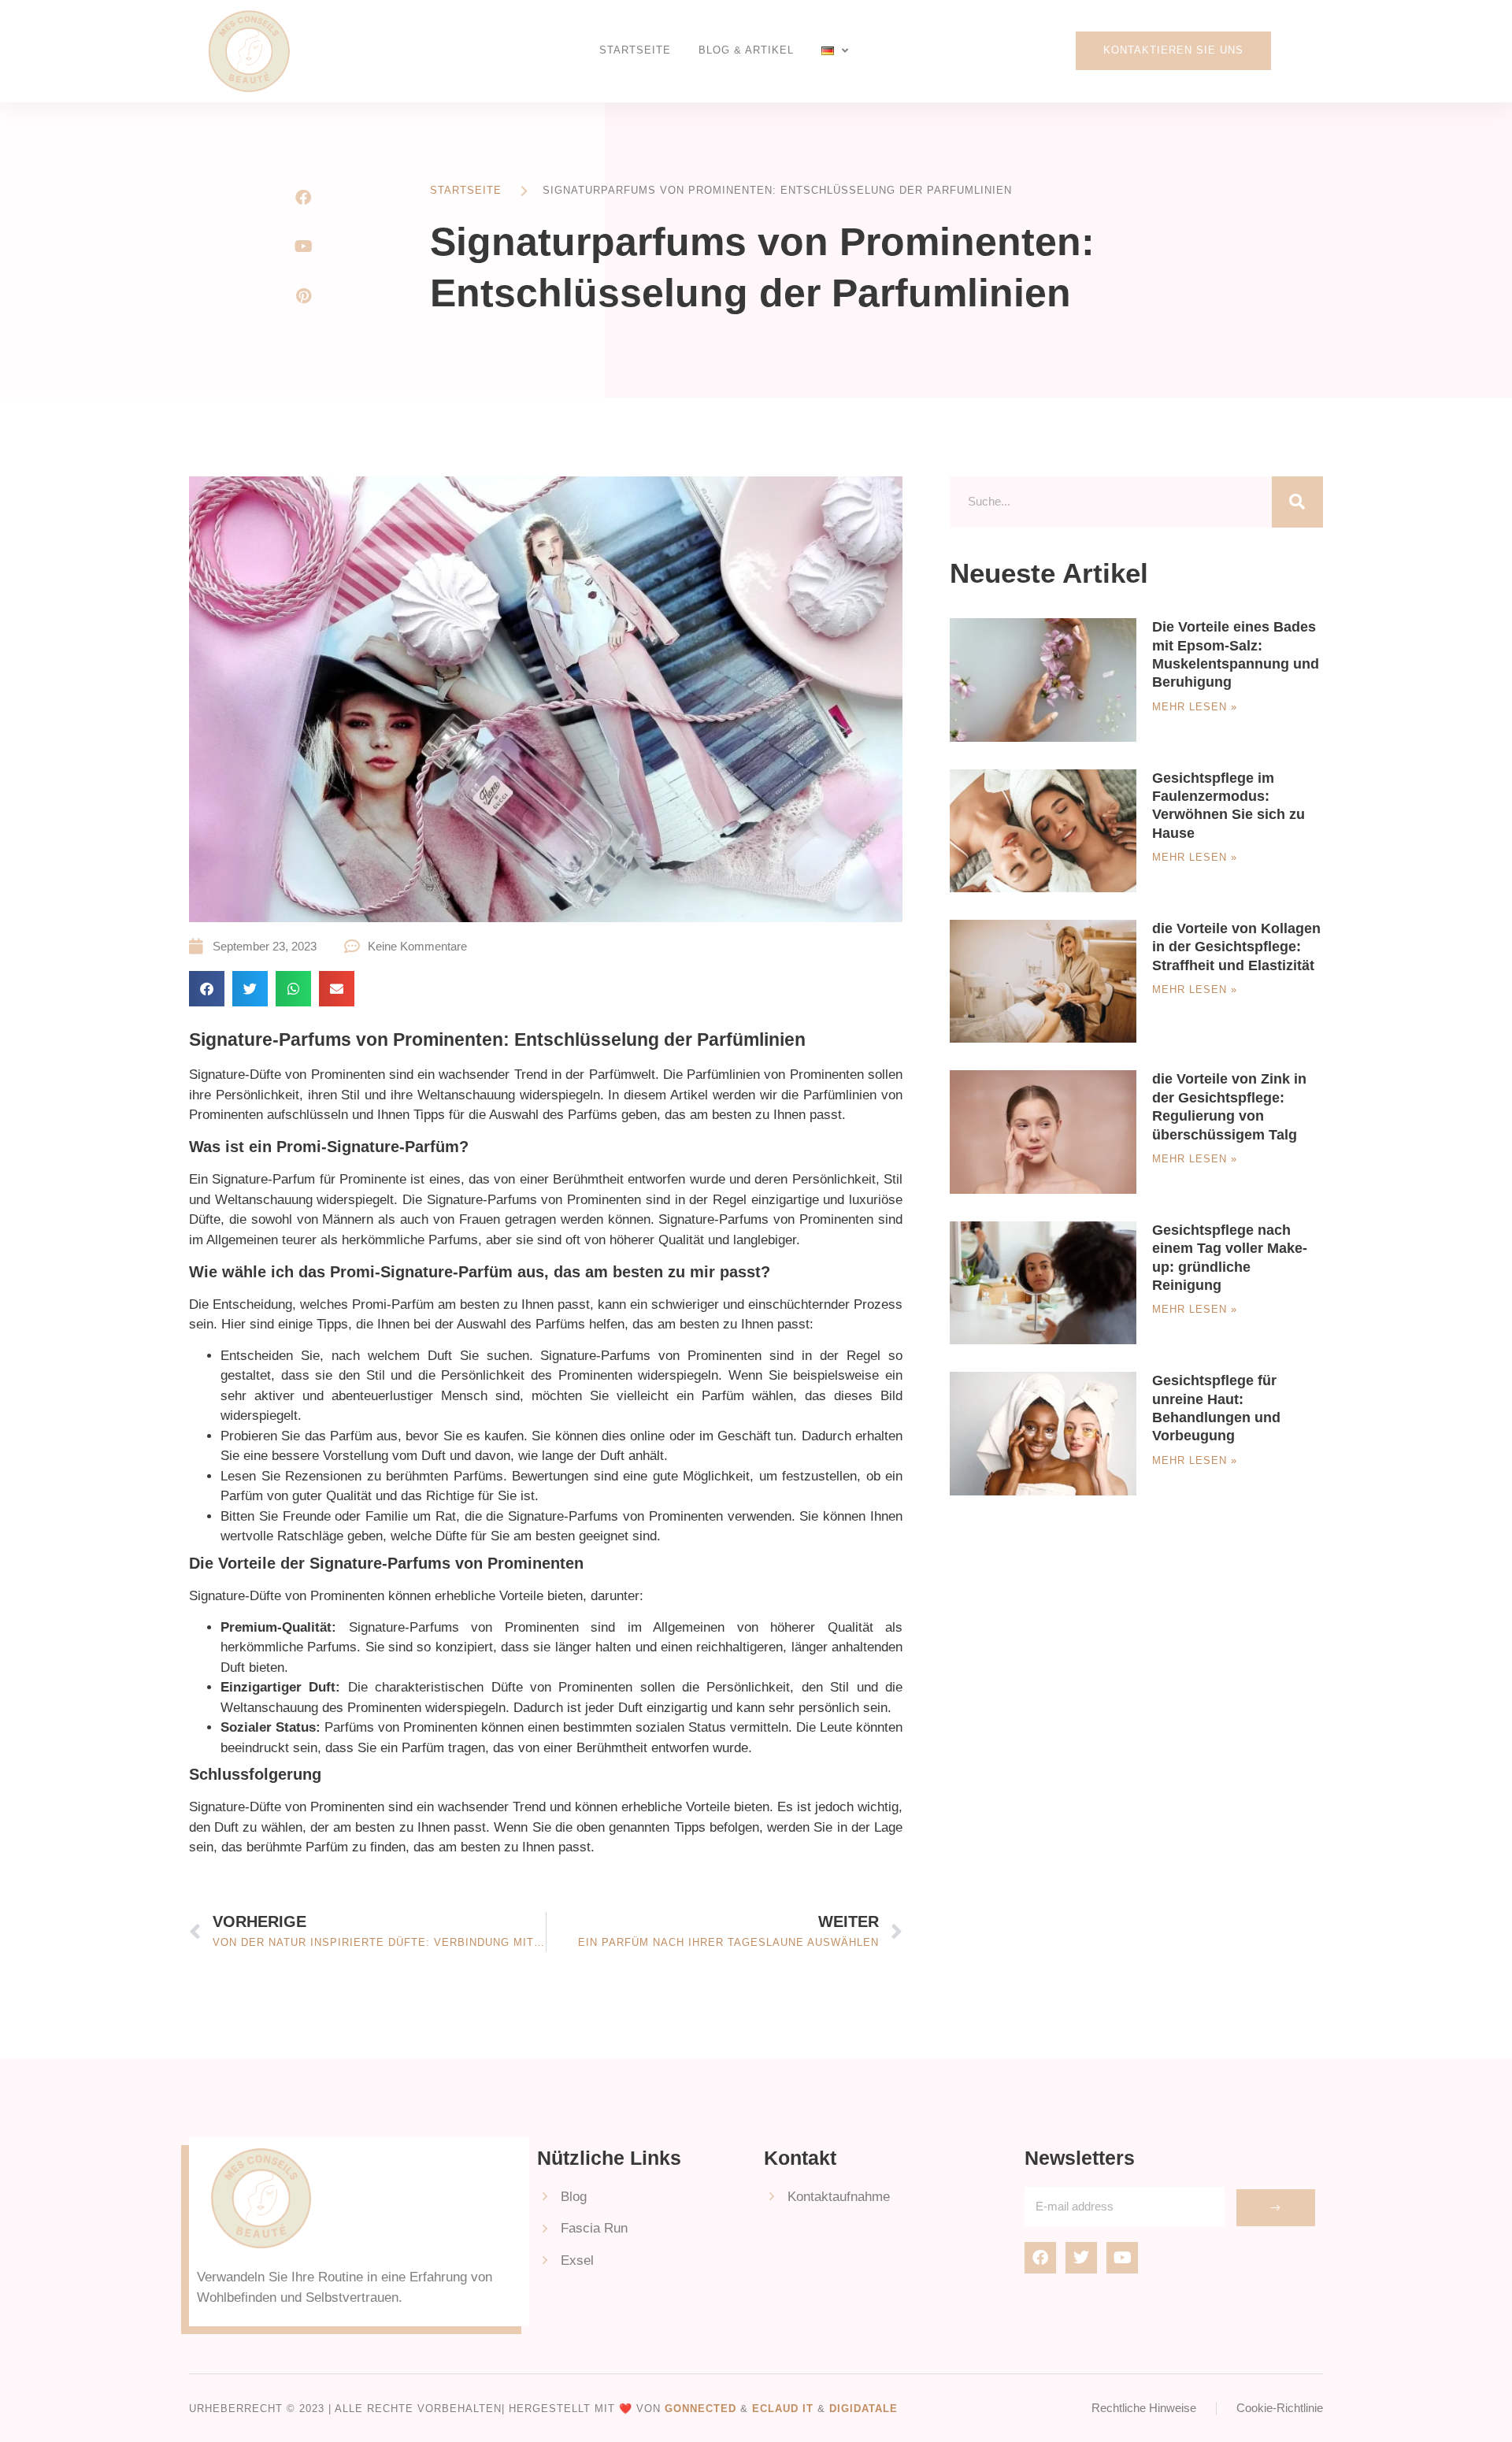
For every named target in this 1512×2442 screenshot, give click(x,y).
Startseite (635, 50)
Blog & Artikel (746, 50)
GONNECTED (700, 2409)
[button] (207, 989)
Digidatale (863, 2409)
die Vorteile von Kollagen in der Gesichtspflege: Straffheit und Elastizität (1236, 947)
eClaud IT (783, 2409)
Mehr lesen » (1195, 707)
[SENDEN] (1276, 2208)
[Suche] (1297, 502)
